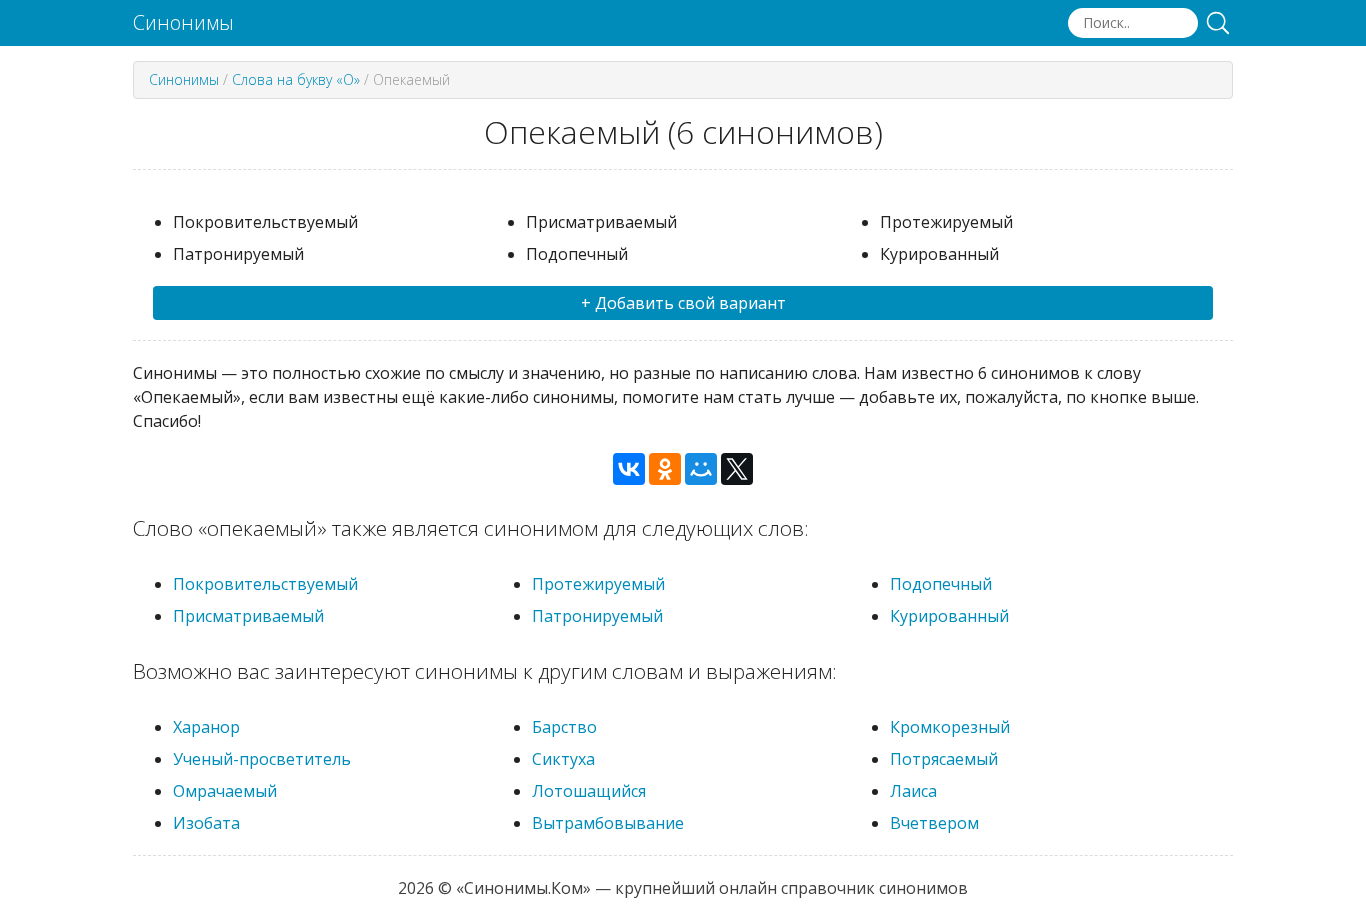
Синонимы (183, 23)
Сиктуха (563, 759)
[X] (737, 469)
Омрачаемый (225, 791)
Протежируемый (598, 584)
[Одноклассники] (665, 469)
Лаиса (913, 791)
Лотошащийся (589, 791)
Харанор (206, 727)
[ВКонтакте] (629, 469)
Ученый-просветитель (262, 759)
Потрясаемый (944, 759)
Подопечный (941, 584)
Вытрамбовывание (608, 823)
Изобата (206, 823)
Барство (564, 727)
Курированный (949, 616)
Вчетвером (934, 823)
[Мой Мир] (701, 469)
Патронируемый (597, 616)
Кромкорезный (950, 727)
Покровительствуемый (265, 584)
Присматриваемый (248, 616)
